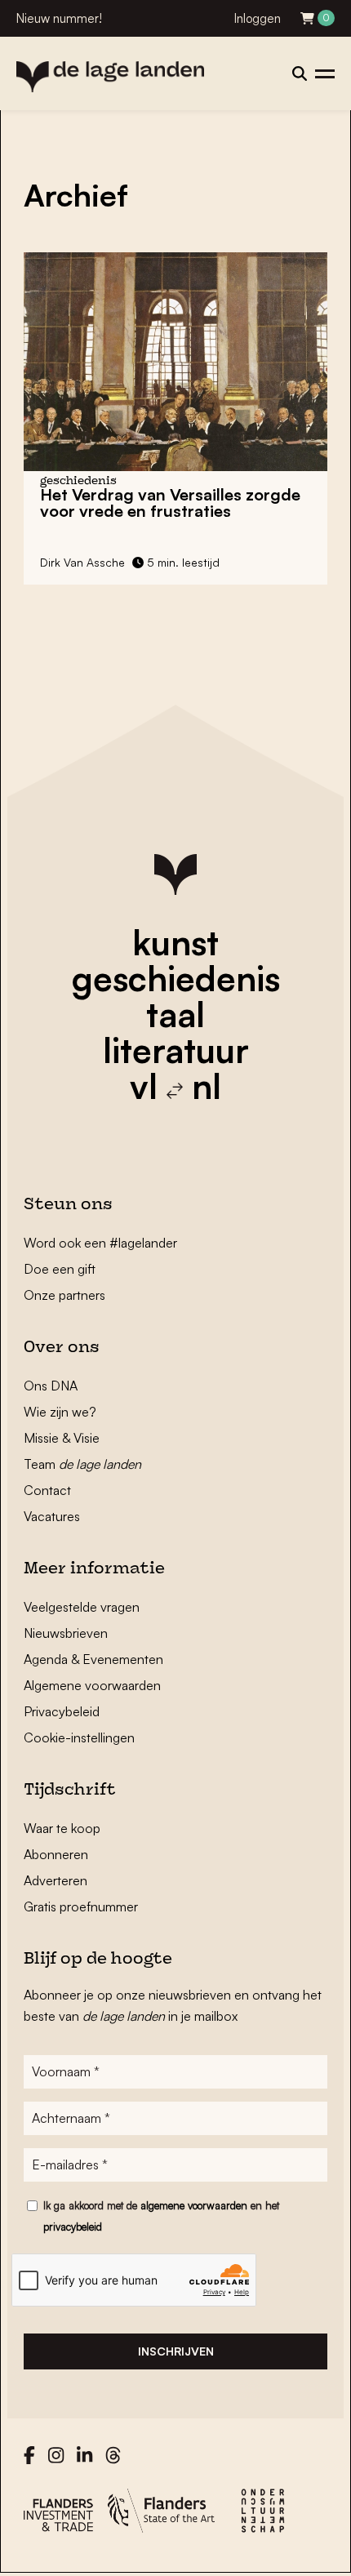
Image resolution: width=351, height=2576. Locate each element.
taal (175, 1014)
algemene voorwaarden (194, 2205)
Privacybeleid (62, 1711)
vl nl (175, 1086)
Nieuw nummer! (59, 18)
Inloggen (258, 18)
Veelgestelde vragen (82, 1607)
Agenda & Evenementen (93, 1659)
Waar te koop (62, 1828)
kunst (175, 942)
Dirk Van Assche (82, 562)
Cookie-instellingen (79, 1737)
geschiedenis (176, 978)
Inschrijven (176, 2351)
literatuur (176, 1050)
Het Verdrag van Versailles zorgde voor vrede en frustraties (170, 503)
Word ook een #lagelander (100, 1243)
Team (82, 1464)
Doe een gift (60, 1269)
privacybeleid (73, 2227)
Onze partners (64, 1295)
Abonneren (56, 1854)
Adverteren (56, 1880)
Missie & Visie (62, 1438)
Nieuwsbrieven (66, 1633)
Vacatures (52, 1516)
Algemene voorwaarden (92, 1685)
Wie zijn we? (60, 1412)
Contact (47, 1490)
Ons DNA (51, 1386)
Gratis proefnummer (81, 1906)
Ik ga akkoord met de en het (161, 2216)
